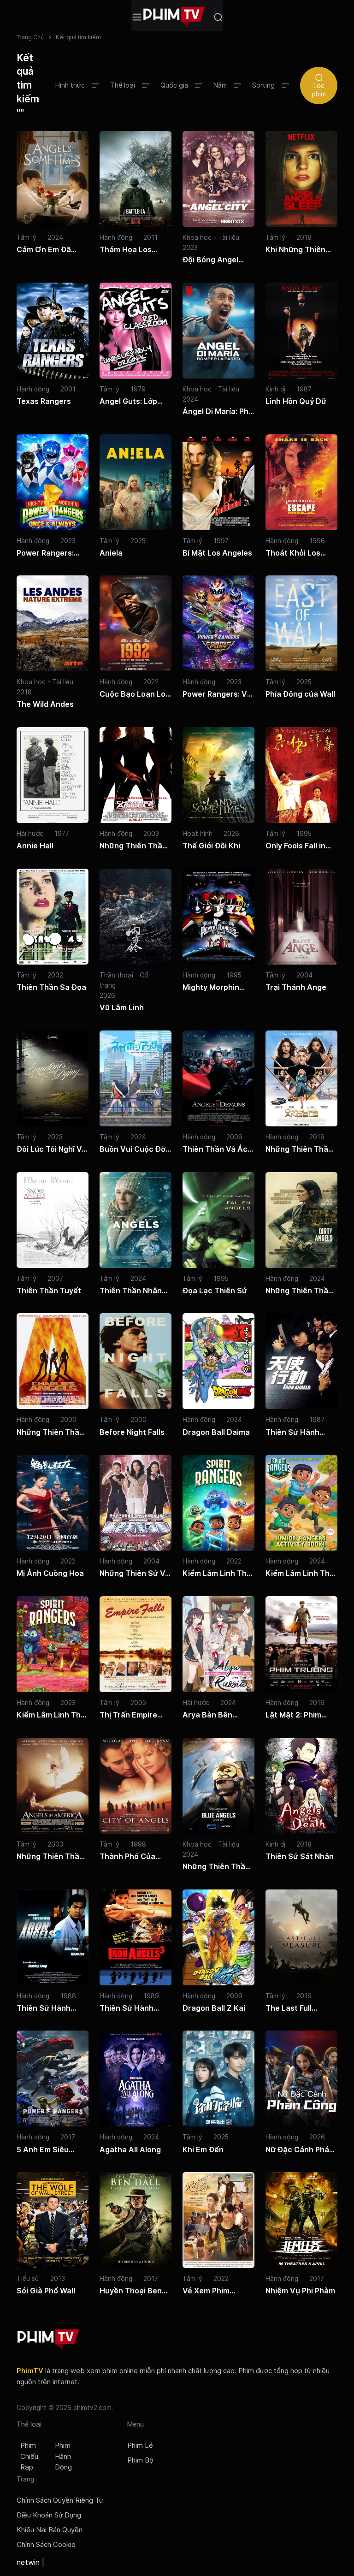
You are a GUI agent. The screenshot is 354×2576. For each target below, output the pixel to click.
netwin (28, 2562)
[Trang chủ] (174, 17)
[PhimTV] (48, 2340)
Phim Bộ (140, 2460)
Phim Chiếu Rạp (29, 2457)
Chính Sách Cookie (46, 2545)
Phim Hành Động (63, 2457)
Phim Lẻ (140, 2446)
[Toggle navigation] (137, 17)
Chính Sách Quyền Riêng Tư (60, 2500)
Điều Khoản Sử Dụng (49, 2515)
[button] (77, 85)
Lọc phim (319, 90)
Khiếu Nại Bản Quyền (50, 2530)
